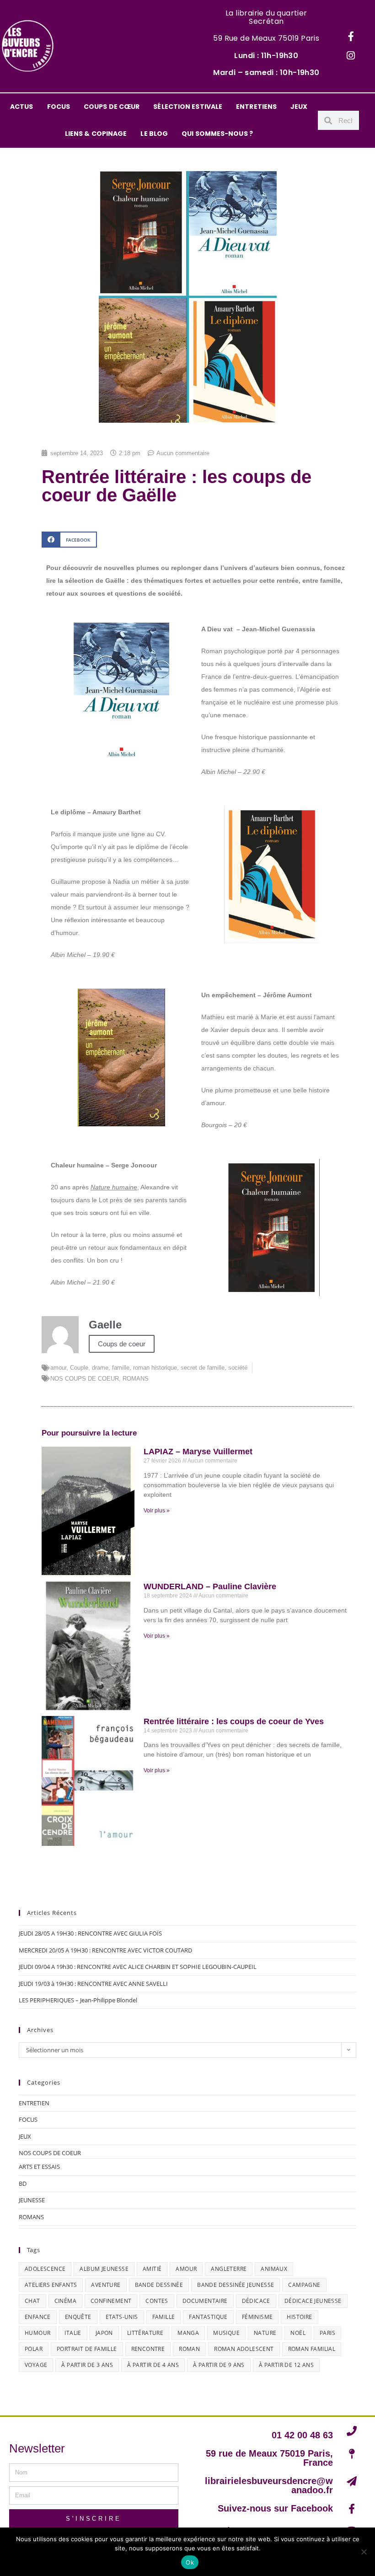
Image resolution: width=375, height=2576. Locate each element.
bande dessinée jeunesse (236, 2285)
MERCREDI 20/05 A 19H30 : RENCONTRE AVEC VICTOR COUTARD (105, 1950)
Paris (327, 2333)
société (238, 1368)
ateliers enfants (51, 2285)
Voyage (36, 2365)
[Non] (364, 2552)
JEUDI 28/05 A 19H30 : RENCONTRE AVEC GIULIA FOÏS (90, 1933)
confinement (111, 2301)
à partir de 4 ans (153, 2365)
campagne (304, 2285)
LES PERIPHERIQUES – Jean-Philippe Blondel (78, 2000)
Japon (104, 2333)
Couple (79, 1368)
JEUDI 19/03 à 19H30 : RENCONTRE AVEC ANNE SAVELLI (93, 1984)
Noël (298, 2333)
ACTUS (22, 107)
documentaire (205, 2301)
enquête (78, 2317)
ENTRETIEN (34, 2103)
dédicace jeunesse (313, 2301)
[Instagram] (351, 56)
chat (32, 2301)
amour (58, 1368)
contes (157, 2301)
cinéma (65, 2301)
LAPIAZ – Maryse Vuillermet (198, 1452)
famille (121, 1368)
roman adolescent (244, 2349)
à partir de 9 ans (219, 2365)
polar (34, 2349)
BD (23, 2183)
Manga (188, 2333)
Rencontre (148, 2349)
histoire (299, 2317)
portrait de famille (87, 2349)
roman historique (155, 1368)
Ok (190, 2562)
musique (226, 2333)
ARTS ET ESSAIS (39, 2167)
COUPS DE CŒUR (112, 107)
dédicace (256, 2301)
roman (189, 2349)
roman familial (312, 2349)
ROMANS (136, 1379)
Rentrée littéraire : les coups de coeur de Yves (234, 1721)
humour (37, 2333)
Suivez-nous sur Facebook (275, 2508)
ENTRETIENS (256, 107)
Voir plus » (157, 1511)
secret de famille (203, 1368)
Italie (73, 2333)
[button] (69, 540)
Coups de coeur (122, 1344)
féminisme (257, 2317)
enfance (38, 2317)
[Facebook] (351, 37)
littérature (145, 2333)
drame (100, 1368)
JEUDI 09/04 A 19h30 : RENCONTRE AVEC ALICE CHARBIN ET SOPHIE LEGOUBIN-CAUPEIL (138, 1967)
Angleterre (229, 2269)
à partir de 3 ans (87, 2365)
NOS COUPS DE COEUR (85, 1379)
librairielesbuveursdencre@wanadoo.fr (269, 2485)
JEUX (299, 107)
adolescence (45, 2269)
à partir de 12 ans (286, 2365)
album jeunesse (104, 2269)
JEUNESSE (32, 2200)
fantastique (208, 2317)
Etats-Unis (122, 2317)
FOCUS (59, 107)
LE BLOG (154, 134)
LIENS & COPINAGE (96, 134)
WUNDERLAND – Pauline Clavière (210, 1586)
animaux (274, 2269)
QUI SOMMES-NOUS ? (217, 134)
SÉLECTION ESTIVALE (188, 107)
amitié (152, 2269)
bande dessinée (159, 2285)
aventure (106, 2285)
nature (265, 2333)
